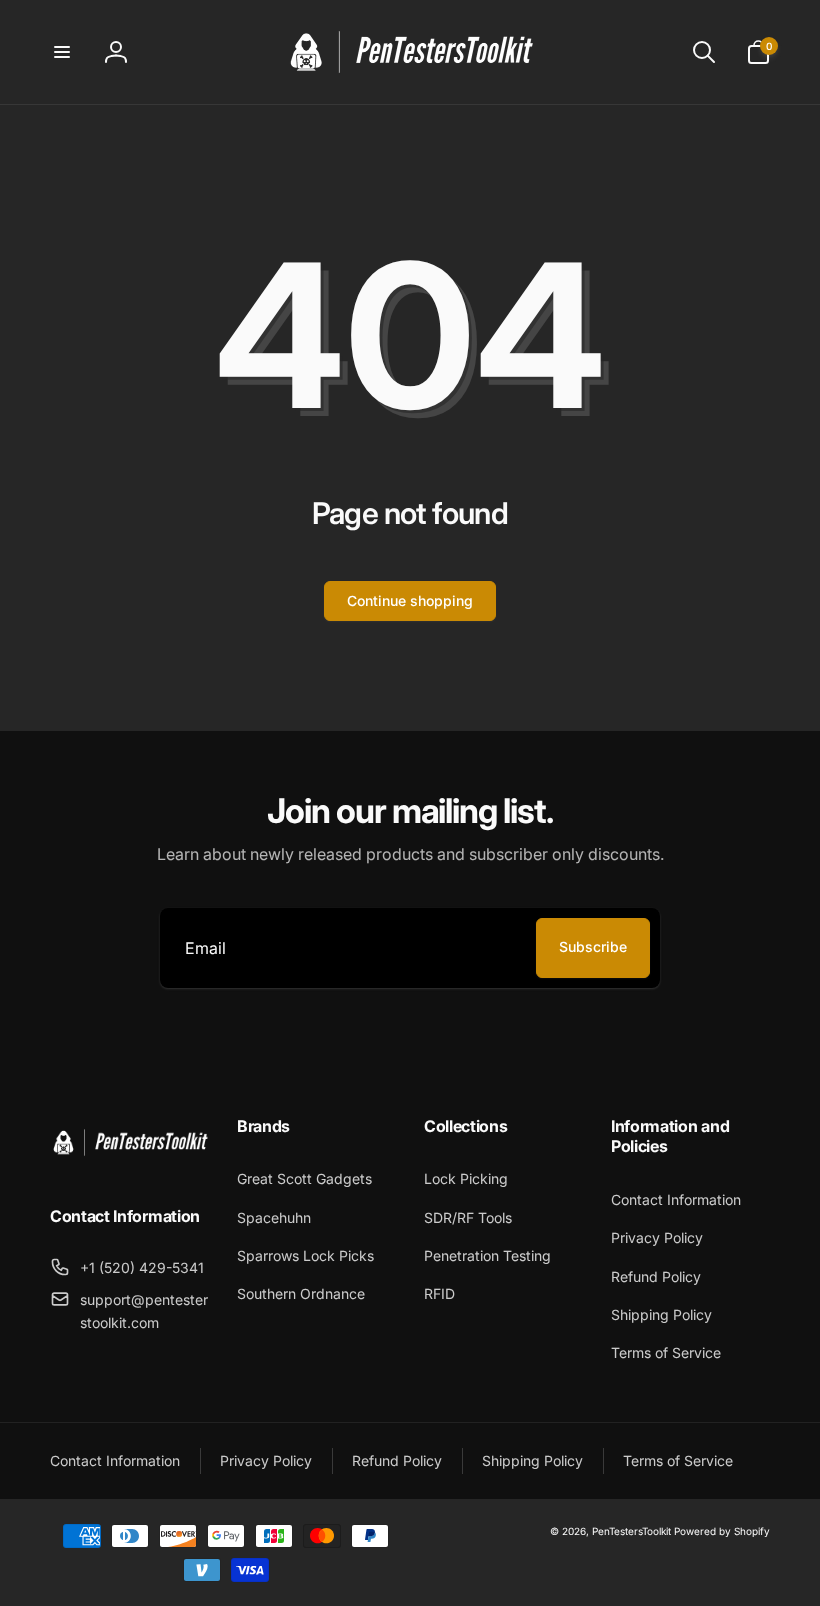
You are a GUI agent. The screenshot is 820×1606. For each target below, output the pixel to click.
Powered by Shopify (722, 1531)
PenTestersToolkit (631, 1531)
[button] (62, 52)
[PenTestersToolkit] (129, 1163)
